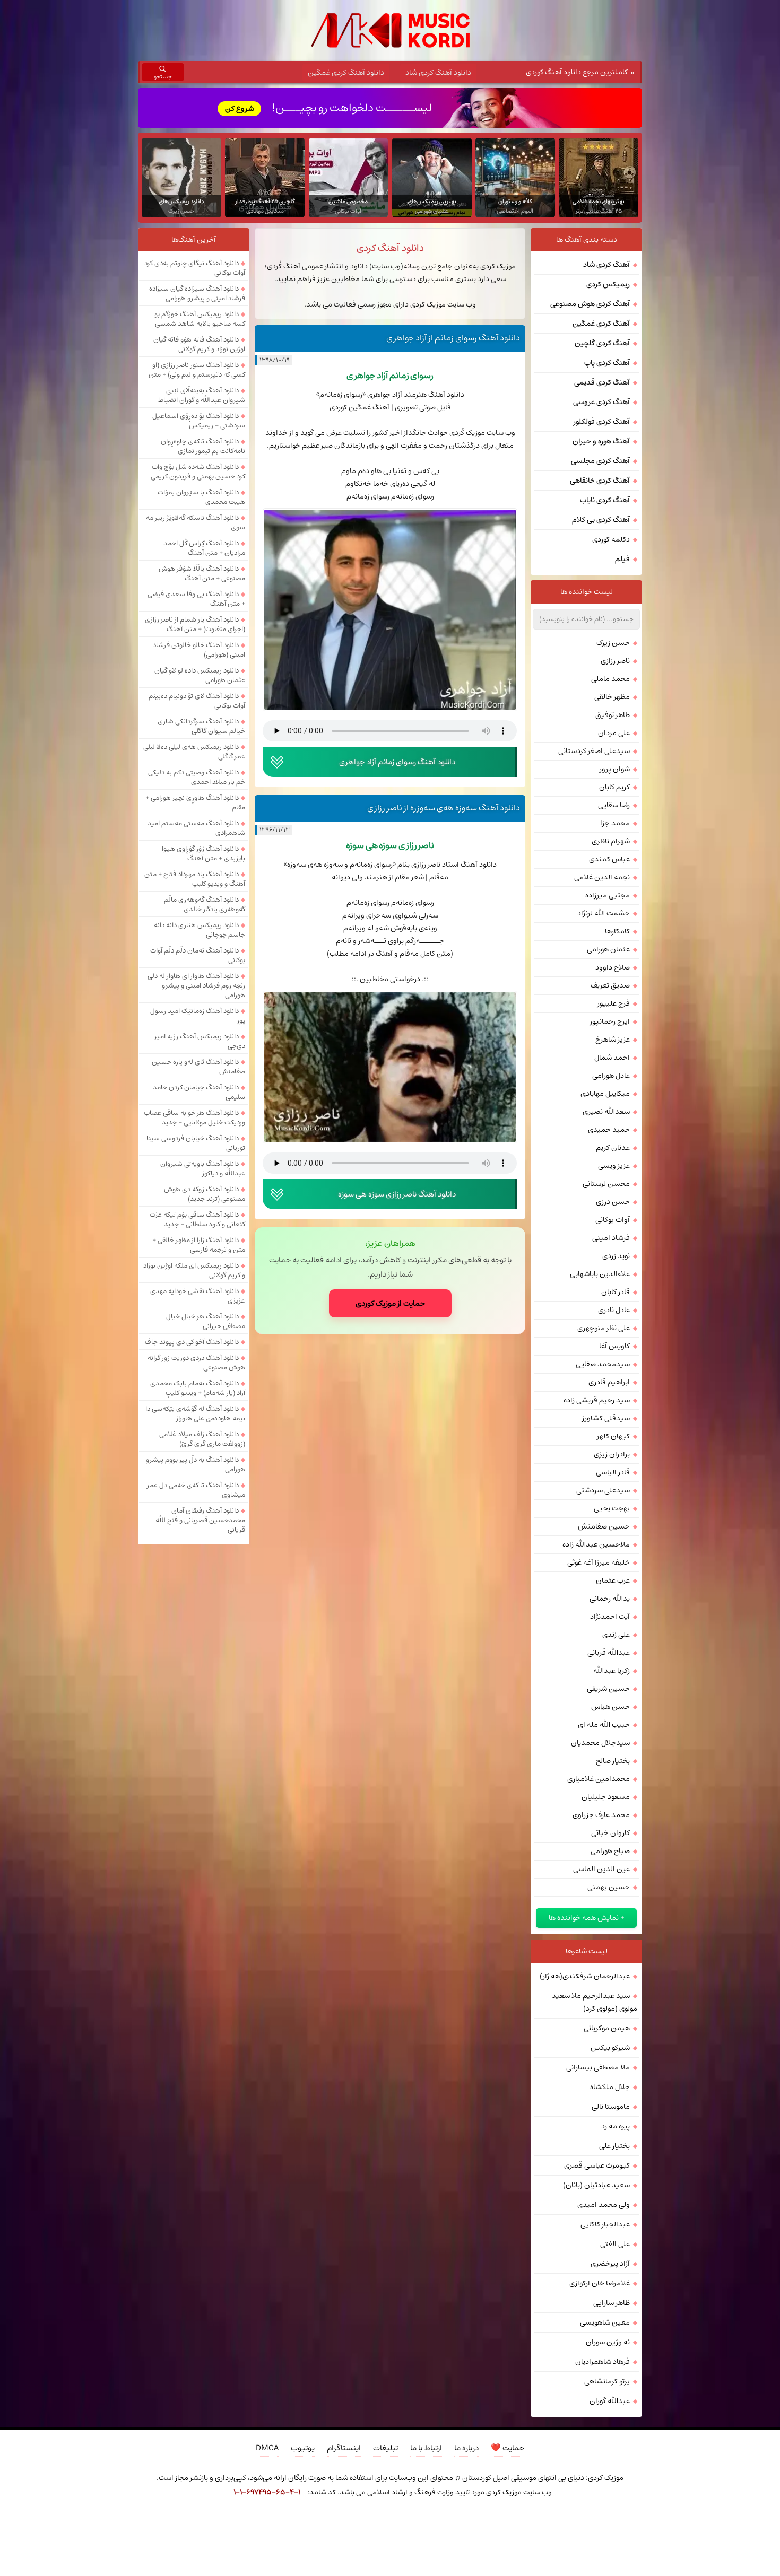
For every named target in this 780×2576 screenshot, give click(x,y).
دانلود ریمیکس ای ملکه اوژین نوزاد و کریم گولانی (194, 1270)
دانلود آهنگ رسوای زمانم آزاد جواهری (397, 762)
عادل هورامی (611, 1076)
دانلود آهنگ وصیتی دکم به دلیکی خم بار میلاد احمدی (197, 777)
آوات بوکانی (613, 1220)
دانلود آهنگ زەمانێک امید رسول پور (198, 1016)
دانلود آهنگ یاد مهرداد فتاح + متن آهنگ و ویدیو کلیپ (195, 879)
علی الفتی (615, 2244)
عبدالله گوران (610, 2401)
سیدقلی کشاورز (606, 1418)
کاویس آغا (614, 1346)
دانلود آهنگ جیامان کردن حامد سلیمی (199, 1092)
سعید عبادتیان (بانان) (596, 2185)
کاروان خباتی (610, 1833)
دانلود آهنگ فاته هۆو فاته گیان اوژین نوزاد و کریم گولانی (199, 344)
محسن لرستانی (606, 1184)
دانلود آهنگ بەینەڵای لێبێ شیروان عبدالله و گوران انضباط (202, 395)
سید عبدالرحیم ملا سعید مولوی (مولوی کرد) (595, 2002)
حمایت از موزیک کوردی (390, 1303)
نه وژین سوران (608, 2342)
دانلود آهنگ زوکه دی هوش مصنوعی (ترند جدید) (205, 1194)
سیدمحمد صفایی (603, 1364)
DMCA (267, 2448)
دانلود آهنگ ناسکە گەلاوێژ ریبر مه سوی (196, 522)
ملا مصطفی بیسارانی (598, 2067)
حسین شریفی (608, 1689)
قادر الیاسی (613, 1472)
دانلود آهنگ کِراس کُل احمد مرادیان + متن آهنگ (204, 548)
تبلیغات (385, 2448)
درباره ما (466, 2448)
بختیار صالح (613, 1761)
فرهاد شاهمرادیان (603, 2362)
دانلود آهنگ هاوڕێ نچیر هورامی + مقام (195, 802)
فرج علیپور (614, 1003)
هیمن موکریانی (607, 2028)
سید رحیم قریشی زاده (597, 1400)
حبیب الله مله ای (604, 1725)
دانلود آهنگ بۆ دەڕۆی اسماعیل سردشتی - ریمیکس (199, 421)
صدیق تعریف (610, 985)
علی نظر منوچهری (604, 1328)
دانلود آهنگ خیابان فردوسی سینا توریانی (196, 1143)
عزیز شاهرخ (613, 1040)
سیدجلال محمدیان (600, 1743)
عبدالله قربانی (609, 1653)
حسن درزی (613, 1202)
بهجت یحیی (612, 1508)
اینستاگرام (344, 2448)
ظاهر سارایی (612, 2303)
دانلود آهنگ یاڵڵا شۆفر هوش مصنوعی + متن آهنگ (202, 573)
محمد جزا (615, 823)
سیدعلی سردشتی (603, 1490)
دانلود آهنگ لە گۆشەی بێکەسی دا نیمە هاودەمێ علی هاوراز (195, 1413)
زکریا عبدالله (612, 1671)
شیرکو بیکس (610, 2048)
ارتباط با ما (426, 2448)
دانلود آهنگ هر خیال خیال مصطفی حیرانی (206, 1321)
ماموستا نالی (611, 2107)
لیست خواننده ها (587, 592)
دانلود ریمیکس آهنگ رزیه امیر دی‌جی (200, 1041)
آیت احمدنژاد (610, 1617)
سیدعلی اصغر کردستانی (594, 751)
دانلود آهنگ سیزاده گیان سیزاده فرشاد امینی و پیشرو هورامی (197, 293)
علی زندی (616, 1635)
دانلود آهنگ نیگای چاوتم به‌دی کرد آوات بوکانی (195, 268)
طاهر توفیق (613, 715)
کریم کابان (614, 787)
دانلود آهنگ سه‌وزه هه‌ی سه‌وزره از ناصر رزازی (444, 808)
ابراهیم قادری (609, 1382)
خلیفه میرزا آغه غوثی (599, 1562)
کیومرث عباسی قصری (597, 2165)
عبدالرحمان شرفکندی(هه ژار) (585, 1976)
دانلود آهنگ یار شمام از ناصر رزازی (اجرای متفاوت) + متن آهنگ (195, 624)
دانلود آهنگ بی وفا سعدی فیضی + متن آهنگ (196, 599)
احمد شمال (612, 1058)
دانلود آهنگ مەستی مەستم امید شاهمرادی (196, 828)
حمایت (508, 2448)
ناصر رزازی (615, 661)
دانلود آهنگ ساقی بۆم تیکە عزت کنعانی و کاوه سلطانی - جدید (197, 1219)
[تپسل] (202, 2521)
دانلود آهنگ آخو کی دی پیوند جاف (192, 1342)
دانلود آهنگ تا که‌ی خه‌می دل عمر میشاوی (196, 1490)
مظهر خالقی (612, 697)
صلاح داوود (613, 967)
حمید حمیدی (609, 1130)
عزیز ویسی (614, 1166)
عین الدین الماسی (601, 1869)
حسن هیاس (610, 1707)
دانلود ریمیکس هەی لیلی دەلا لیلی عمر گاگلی (194, 752)
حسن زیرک (613, 643)
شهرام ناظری (611, 841)
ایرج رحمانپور (610, 1021)
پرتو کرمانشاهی (607, 2381)
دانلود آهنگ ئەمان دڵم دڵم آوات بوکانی (198, 955)
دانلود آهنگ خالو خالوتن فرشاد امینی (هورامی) (199, 650)
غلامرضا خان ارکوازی (600, 2283)
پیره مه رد (616, 2126)
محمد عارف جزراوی (601, 1815)
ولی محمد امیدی (604, 2205)
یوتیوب (303, 2448)
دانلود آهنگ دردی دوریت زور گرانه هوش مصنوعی (196, 1363)
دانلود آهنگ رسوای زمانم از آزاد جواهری (453, 338)
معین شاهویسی (605, 2322)
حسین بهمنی (609, 1887)
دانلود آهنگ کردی (390, 248)
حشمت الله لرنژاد (604, 913)
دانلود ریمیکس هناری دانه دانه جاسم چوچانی (200, 930)
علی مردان (614, 733)
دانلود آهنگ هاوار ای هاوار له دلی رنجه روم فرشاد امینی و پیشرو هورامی (196, 985)
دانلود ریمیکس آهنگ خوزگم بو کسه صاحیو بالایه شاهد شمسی (200, 319)
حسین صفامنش (604, 1526)
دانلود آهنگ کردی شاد (438, 73)
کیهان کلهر (613, 1436)
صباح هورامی (610, 1851)
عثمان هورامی (608, 949)
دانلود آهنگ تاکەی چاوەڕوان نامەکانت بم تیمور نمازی (203, 446)
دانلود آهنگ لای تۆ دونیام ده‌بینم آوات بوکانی (197, 701)
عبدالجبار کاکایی (605, 2224)
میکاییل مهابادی (605, 1094)
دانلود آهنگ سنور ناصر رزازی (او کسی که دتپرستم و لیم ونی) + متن (197, 370)
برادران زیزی (612, 1454)
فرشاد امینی (611, 1238)
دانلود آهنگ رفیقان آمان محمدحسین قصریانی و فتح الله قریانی (200, 1520)
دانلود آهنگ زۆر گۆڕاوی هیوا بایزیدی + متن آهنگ (203, 853)
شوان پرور (615, 769)
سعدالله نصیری (606, 1112)
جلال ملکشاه (610, 2087)
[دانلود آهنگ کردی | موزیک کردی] (390, 30)
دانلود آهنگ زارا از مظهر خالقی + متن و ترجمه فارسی (199, 1245)
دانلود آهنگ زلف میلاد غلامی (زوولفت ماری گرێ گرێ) (202, 1439)
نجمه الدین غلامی (602, 877)
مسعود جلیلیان (606, 1797)
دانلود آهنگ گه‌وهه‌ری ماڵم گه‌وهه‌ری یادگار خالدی (205, 904)
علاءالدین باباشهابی (600, 1274)
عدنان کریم (613, 1148)
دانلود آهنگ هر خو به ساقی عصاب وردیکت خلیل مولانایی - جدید (194, 1117)
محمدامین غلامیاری (599, 1779)
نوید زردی (616, 1256)
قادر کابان (616, 1292)
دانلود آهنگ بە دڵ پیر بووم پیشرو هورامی (196, 1464)
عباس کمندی (609, 859)
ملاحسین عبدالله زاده (596, 1544)
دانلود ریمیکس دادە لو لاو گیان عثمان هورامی (200, 675)
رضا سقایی (614, 805)
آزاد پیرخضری (610, 2264)
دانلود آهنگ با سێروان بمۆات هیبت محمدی (201, 497)
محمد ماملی (610, 679)
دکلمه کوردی (611, 539)
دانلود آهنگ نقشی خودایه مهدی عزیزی (198, 1296)
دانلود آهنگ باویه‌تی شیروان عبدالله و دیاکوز (203, 1168)
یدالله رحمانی (610, 1599)
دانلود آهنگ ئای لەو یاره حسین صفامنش (198, 1067)
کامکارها (617, 931)
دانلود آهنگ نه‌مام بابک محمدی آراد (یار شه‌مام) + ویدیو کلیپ (198, 1388)
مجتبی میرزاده (608, 895)
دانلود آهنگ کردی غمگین (346, 73)
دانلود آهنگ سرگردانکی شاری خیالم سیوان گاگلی (201, 726)
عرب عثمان (613, 1580)
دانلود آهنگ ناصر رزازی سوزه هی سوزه (397, 1194)
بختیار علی (614, 2146)
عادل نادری (614, 1310)
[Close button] (578, 2521)
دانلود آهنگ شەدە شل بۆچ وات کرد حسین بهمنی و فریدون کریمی (198, 471)
